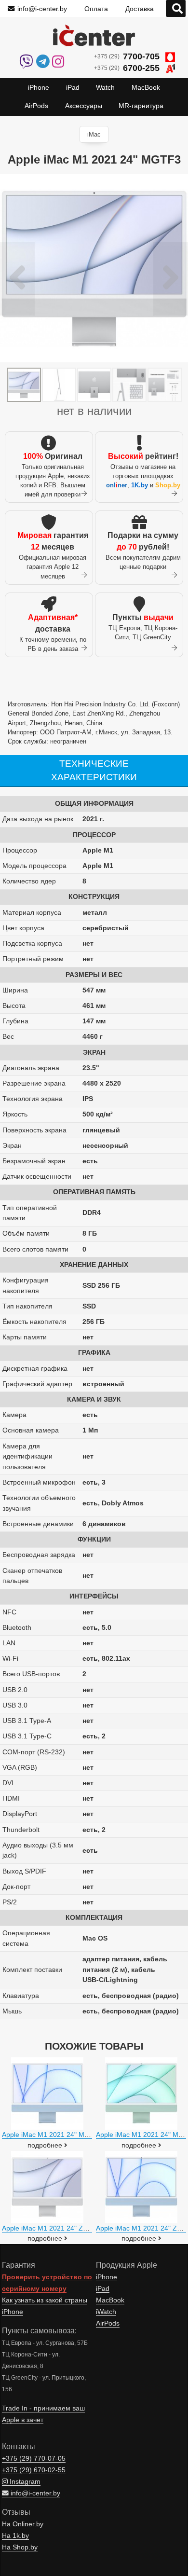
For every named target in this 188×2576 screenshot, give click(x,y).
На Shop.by (20, 2547)
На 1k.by (15, 2536)
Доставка (140, 9)
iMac (94, 134)
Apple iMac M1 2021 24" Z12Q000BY (59, 2228)
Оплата (96, 9)
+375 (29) (127, 56)
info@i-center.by (42, 9)
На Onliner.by (23, 2524)
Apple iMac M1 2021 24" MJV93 (51, 2135)
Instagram (24, 2482)
